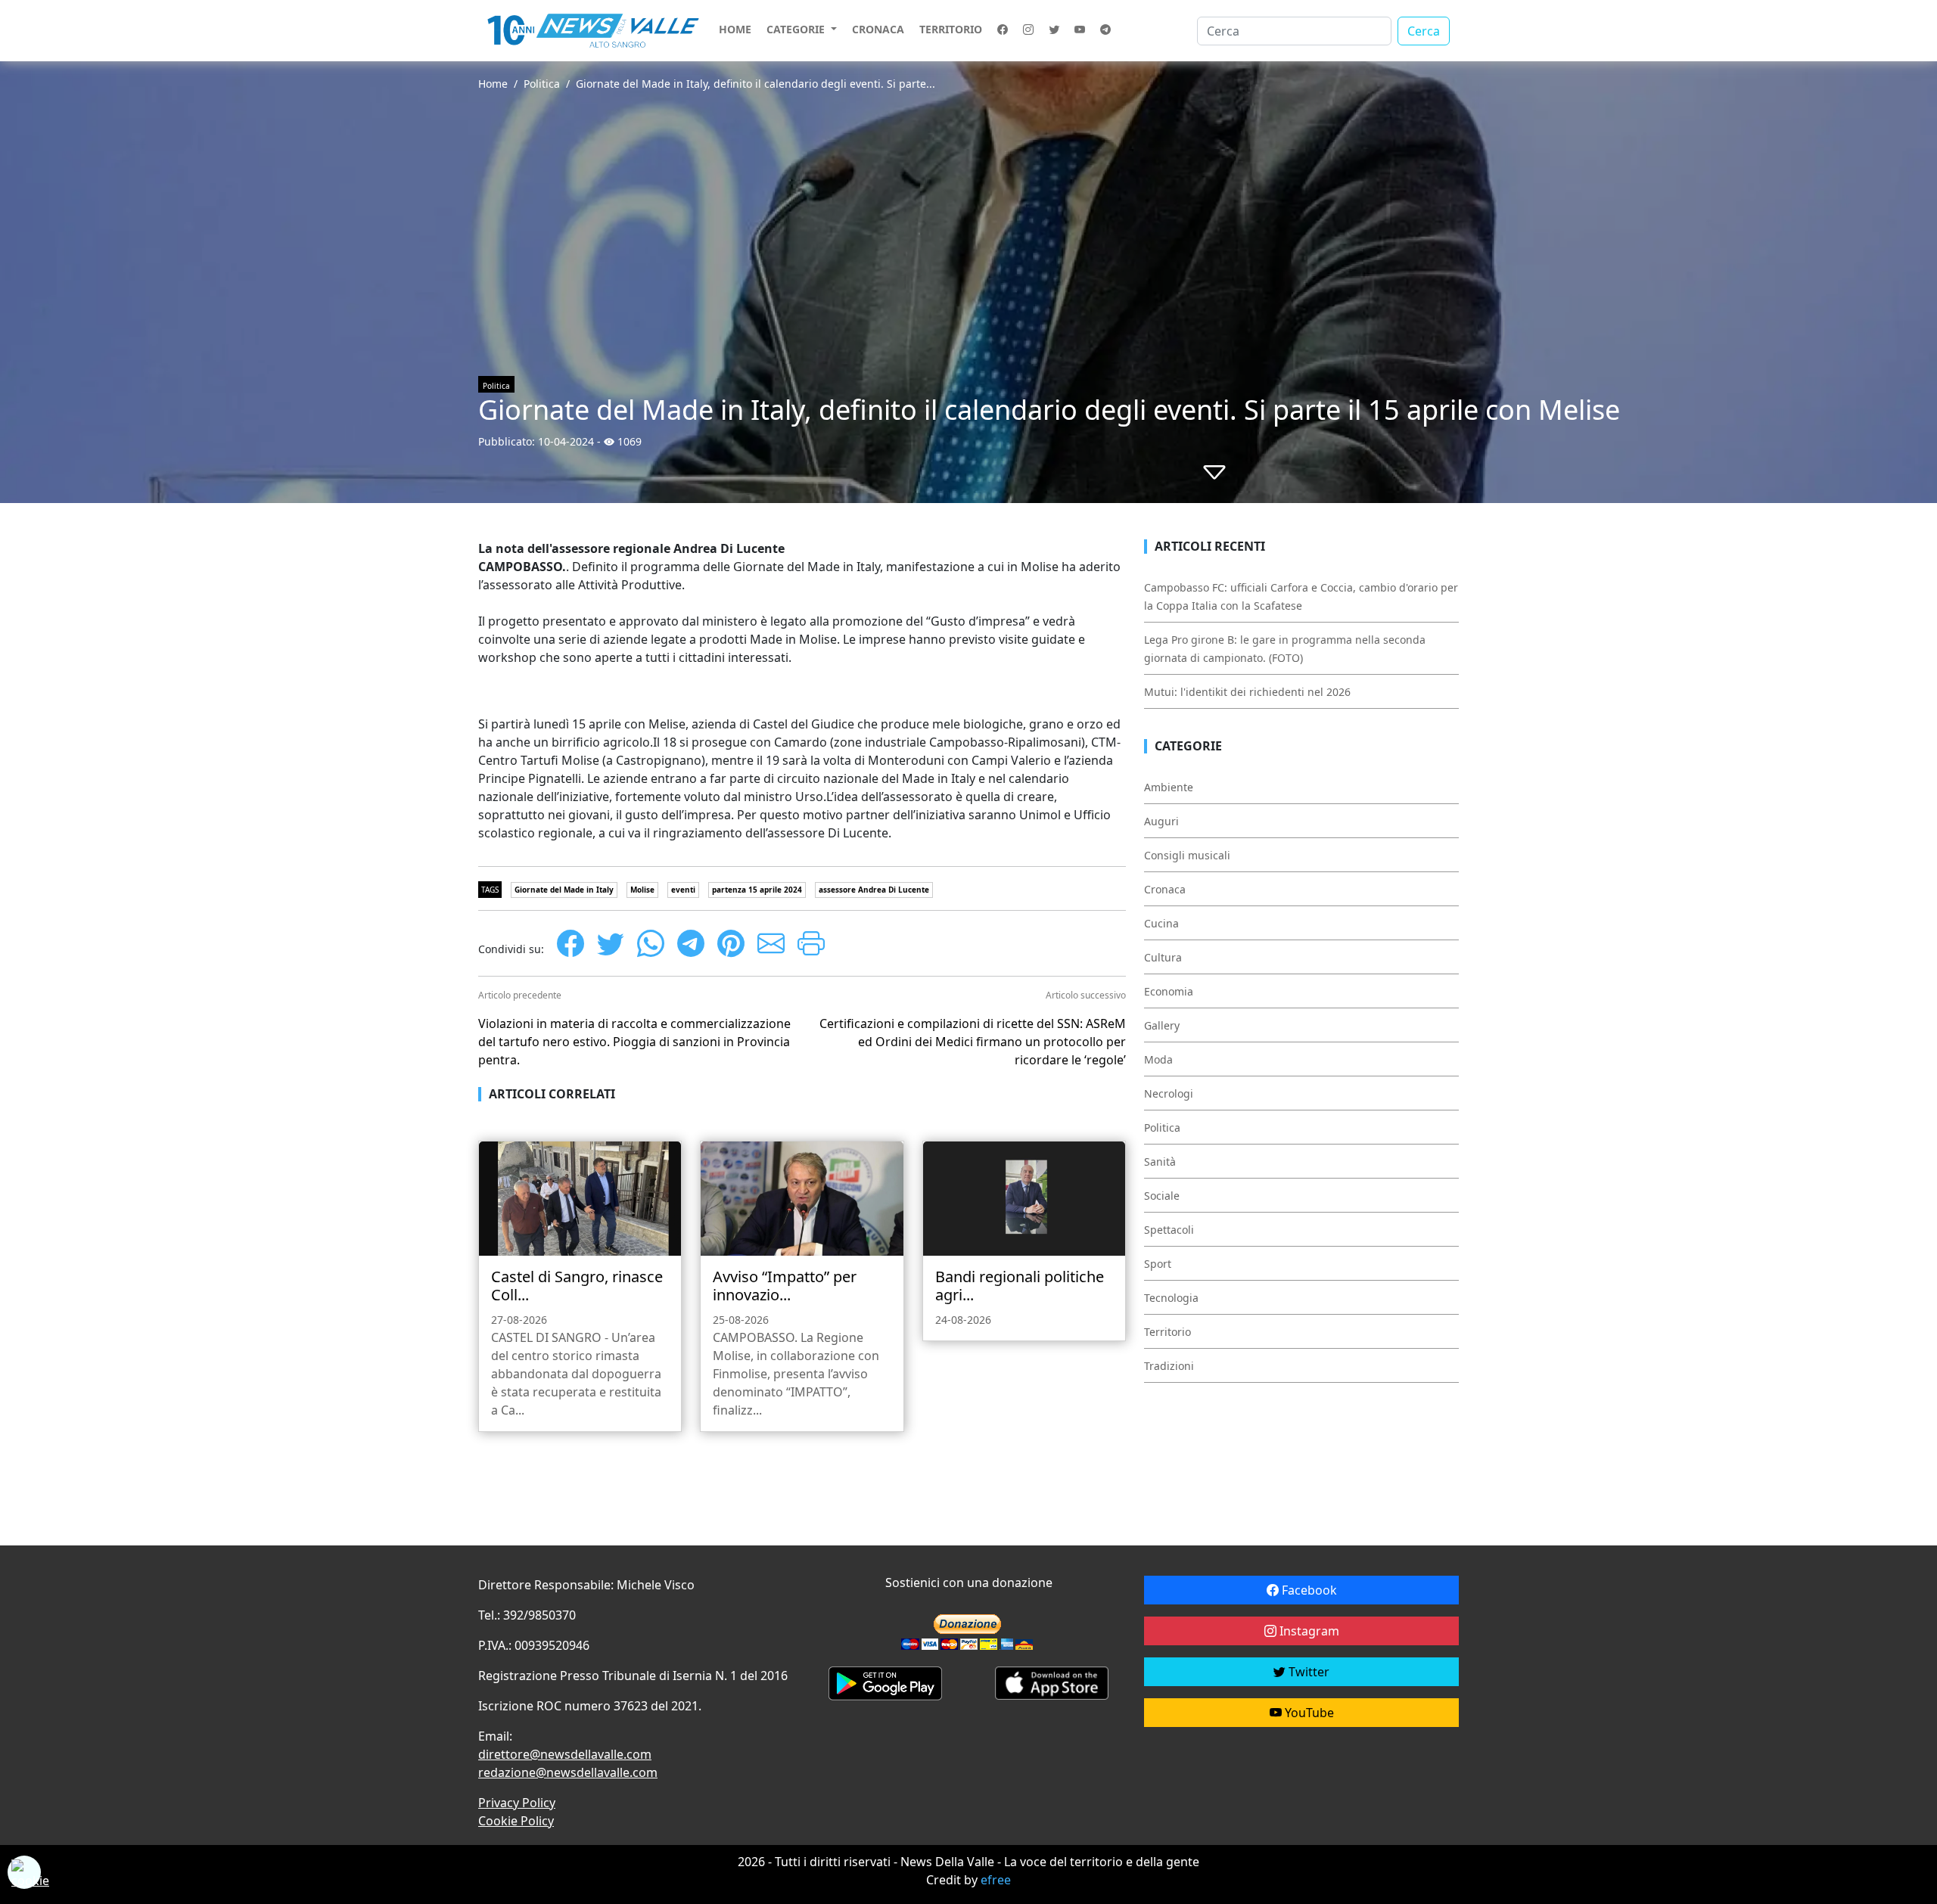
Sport (1158, 1264)
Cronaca (878, 29)
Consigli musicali (1187, 855)
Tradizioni (1169, 1366)
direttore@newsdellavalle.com (565, 1754)
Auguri (1161, 821)
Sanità (1160, 1162)
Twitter (1307, 1672)
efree (996, 1880)
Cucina (1161, 923)
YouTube (1308, 1713)
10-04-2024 (566, 441)
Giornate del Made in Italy (564, 890)
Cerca (1424, 31)
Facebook (1308, 1590)
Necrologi (1169, 1093)
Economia (1169, 991)
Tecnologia (1171, 1298)
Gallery (1162, 1025)
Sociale (1162, 1196)
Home (735, 29)
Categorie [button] (797, 29)
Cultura (1163, 957)
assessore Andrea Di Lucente (874, 890)
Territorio (951, 29)
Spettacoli (1169, 1230)
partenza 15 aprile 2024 (757, 890)
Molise (642, 890)
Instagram (1308, 1631)
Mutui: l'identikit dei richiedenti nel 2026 (1247, 692)
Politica (542, 84)
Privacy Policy (517, 1803)
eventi (683, 890)
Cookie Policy (516, 1821)
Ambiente (1169, 787)
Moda (1158, 1059)
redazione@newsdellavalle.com (568, 1772)
